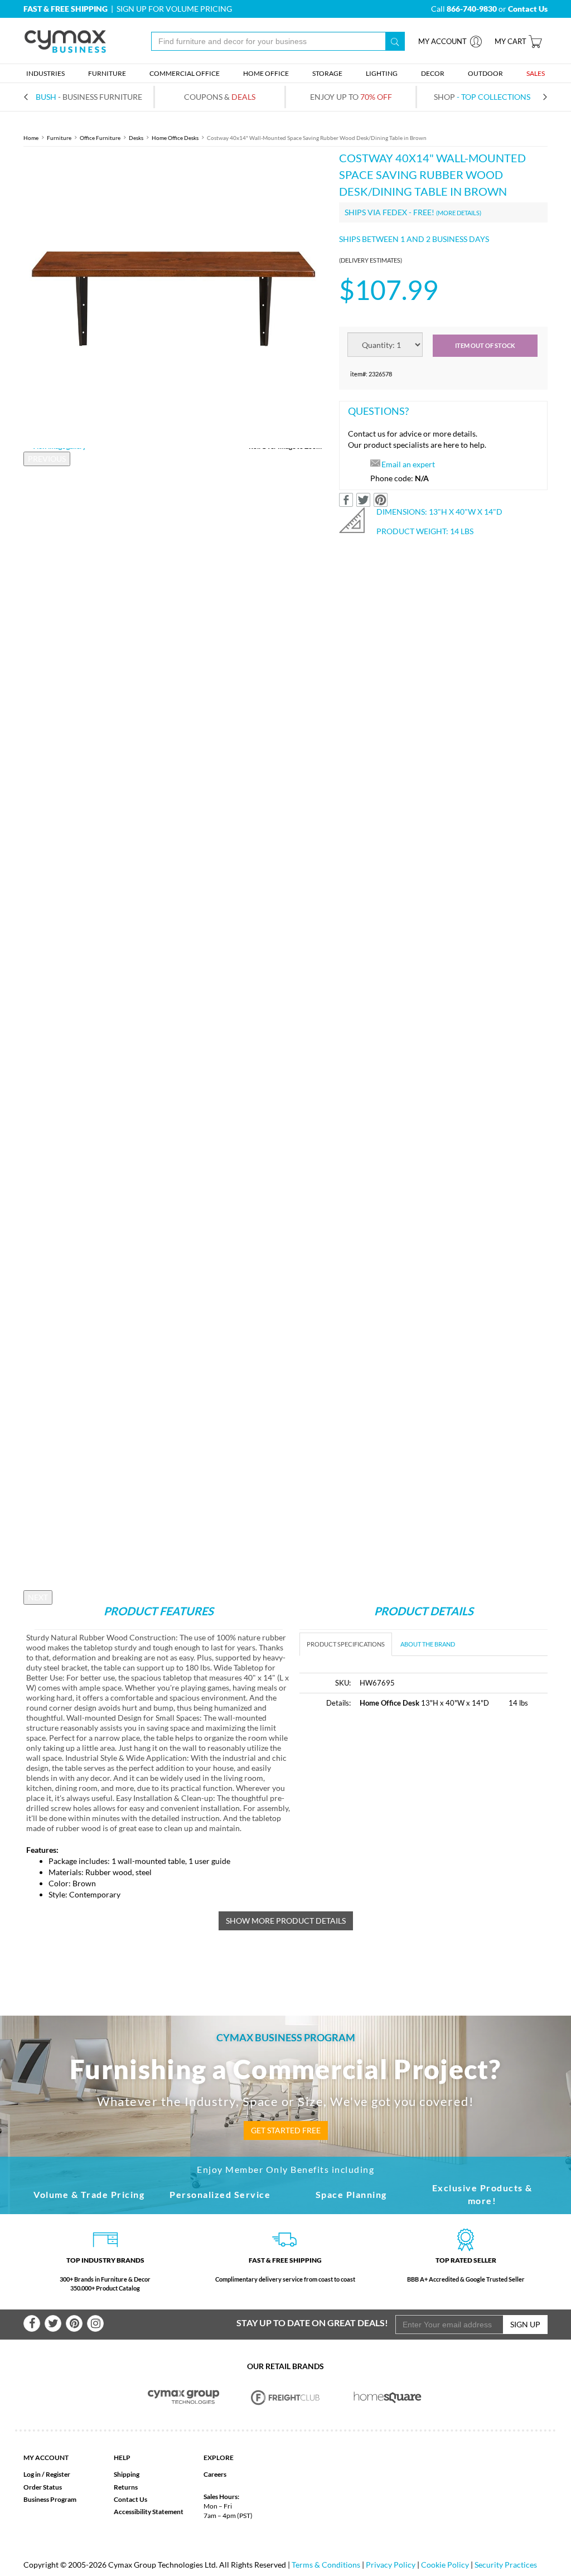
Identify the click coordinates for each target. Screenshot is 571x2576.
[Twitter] (53, 2323)
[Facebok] (32, 2323)
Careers (215, 2474)
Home (31, 138)
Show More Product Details (286, 1921)
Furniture (59, 138)
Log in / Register (47, 2474)
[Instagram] (95, 2323)
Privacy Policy (391, 2565)
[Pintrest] (74, 2323)
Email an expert (408, 464)
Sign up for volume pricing (174, 9)
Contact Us (130, 2499)
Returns (126, 2487)
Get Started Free (286, 2130)
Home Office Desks (175, 138)
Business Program (50, 2499)
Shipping (127, 2474)
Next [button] (38, 1597)
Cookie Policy (445, 2565)
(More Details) (459, 213)
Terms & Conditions (326, 2565)
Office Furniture (100, 138)
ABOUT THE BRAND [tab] (428, 1644)
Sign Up (525, 2324)
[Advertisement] (393, 1802)
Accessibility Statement (149, 2512)
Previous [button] (47, 459)
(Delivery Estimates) (371, 260)
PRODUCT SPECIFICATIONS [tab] (346, 1644)
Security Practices (506, 2565)
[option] (173, 299)
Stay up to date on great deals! (312, 2323)
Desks (136, 138)
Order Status (43, 2487)
